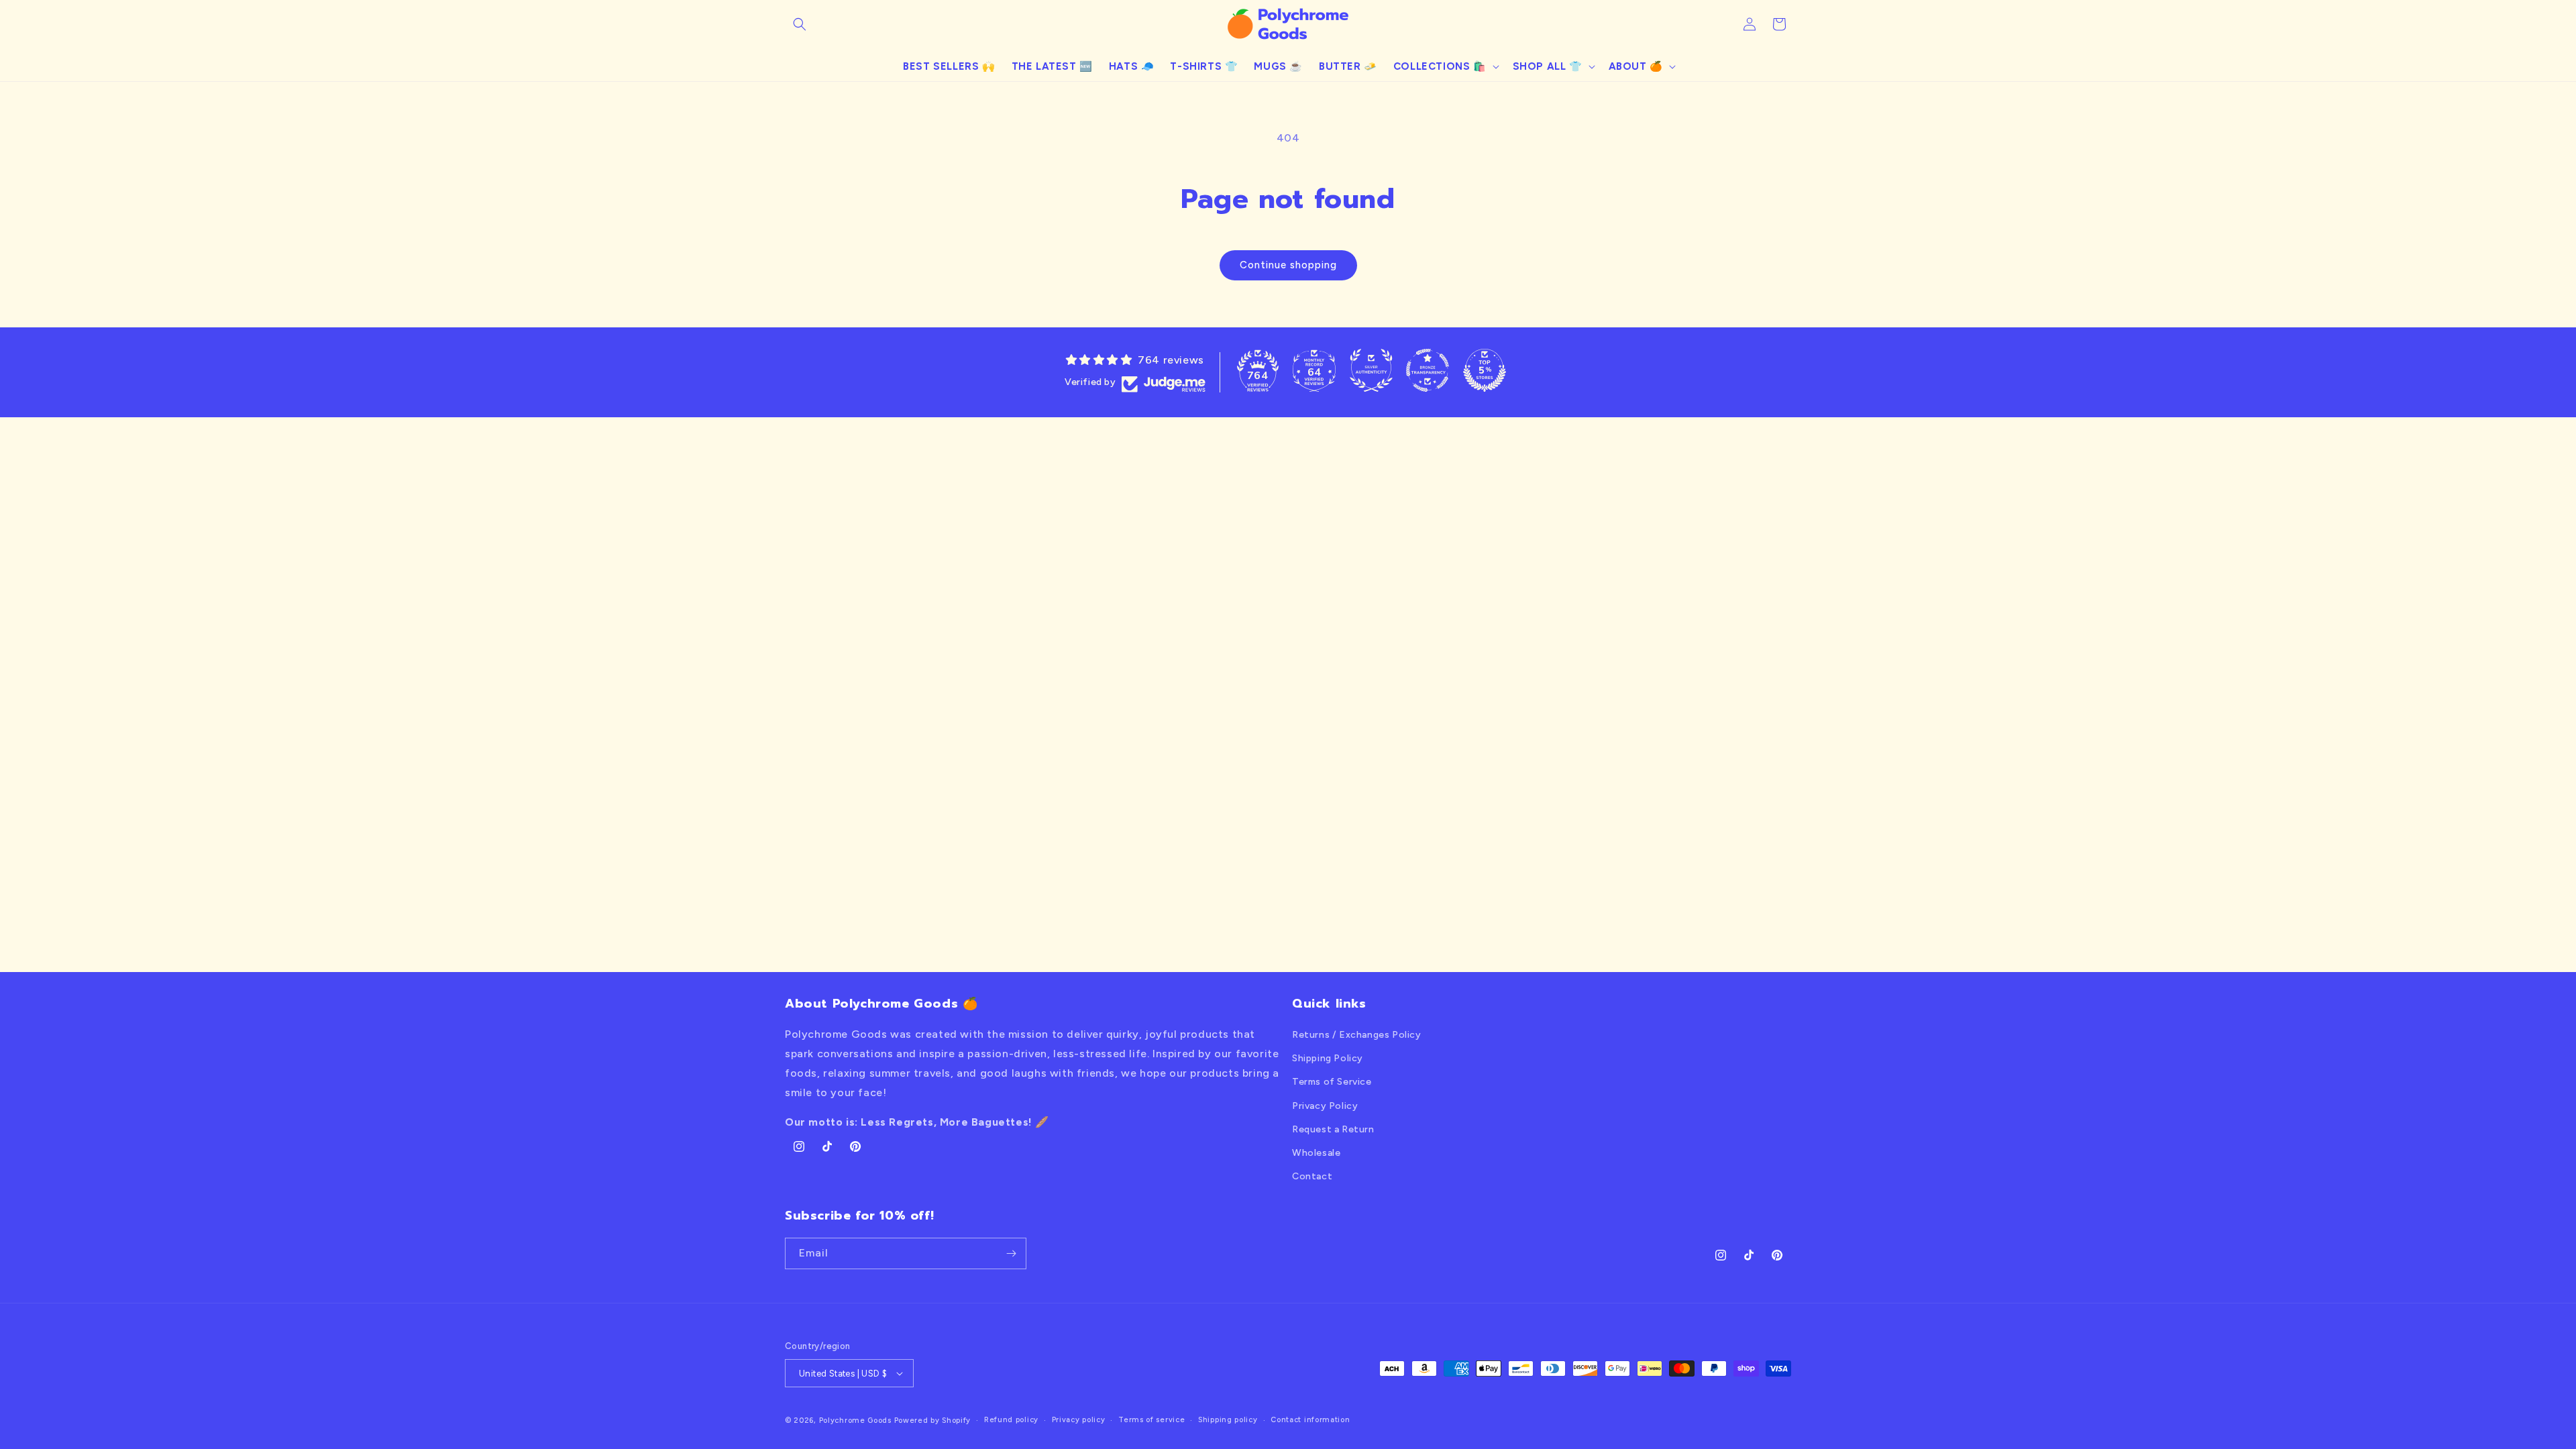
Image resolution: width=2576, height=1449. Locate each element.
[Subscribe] (1011, 1253)
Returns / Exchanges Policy (1357, 1035)
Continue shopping (1288, 265)
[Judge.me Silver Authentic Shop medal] (1371, 370)
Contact (1312, 1176)
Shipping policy (1228, 1420)
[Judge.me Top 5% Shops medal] (1485, 370)
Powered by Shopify (933, 1420)
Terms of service (1151, 1420)
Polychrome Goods (855, 1420)
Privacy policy (1079, 1420)
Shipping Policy (1328, 1058)
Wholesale (1316, 1153)
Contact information (1310, 1420)
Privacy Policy (1325, 1106)
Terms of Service (1332, 1082)
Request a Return (1333, 1129)
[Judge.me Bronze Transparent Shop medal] (1428, 370)
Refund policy (1011, 1420)
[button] (800, 24)
